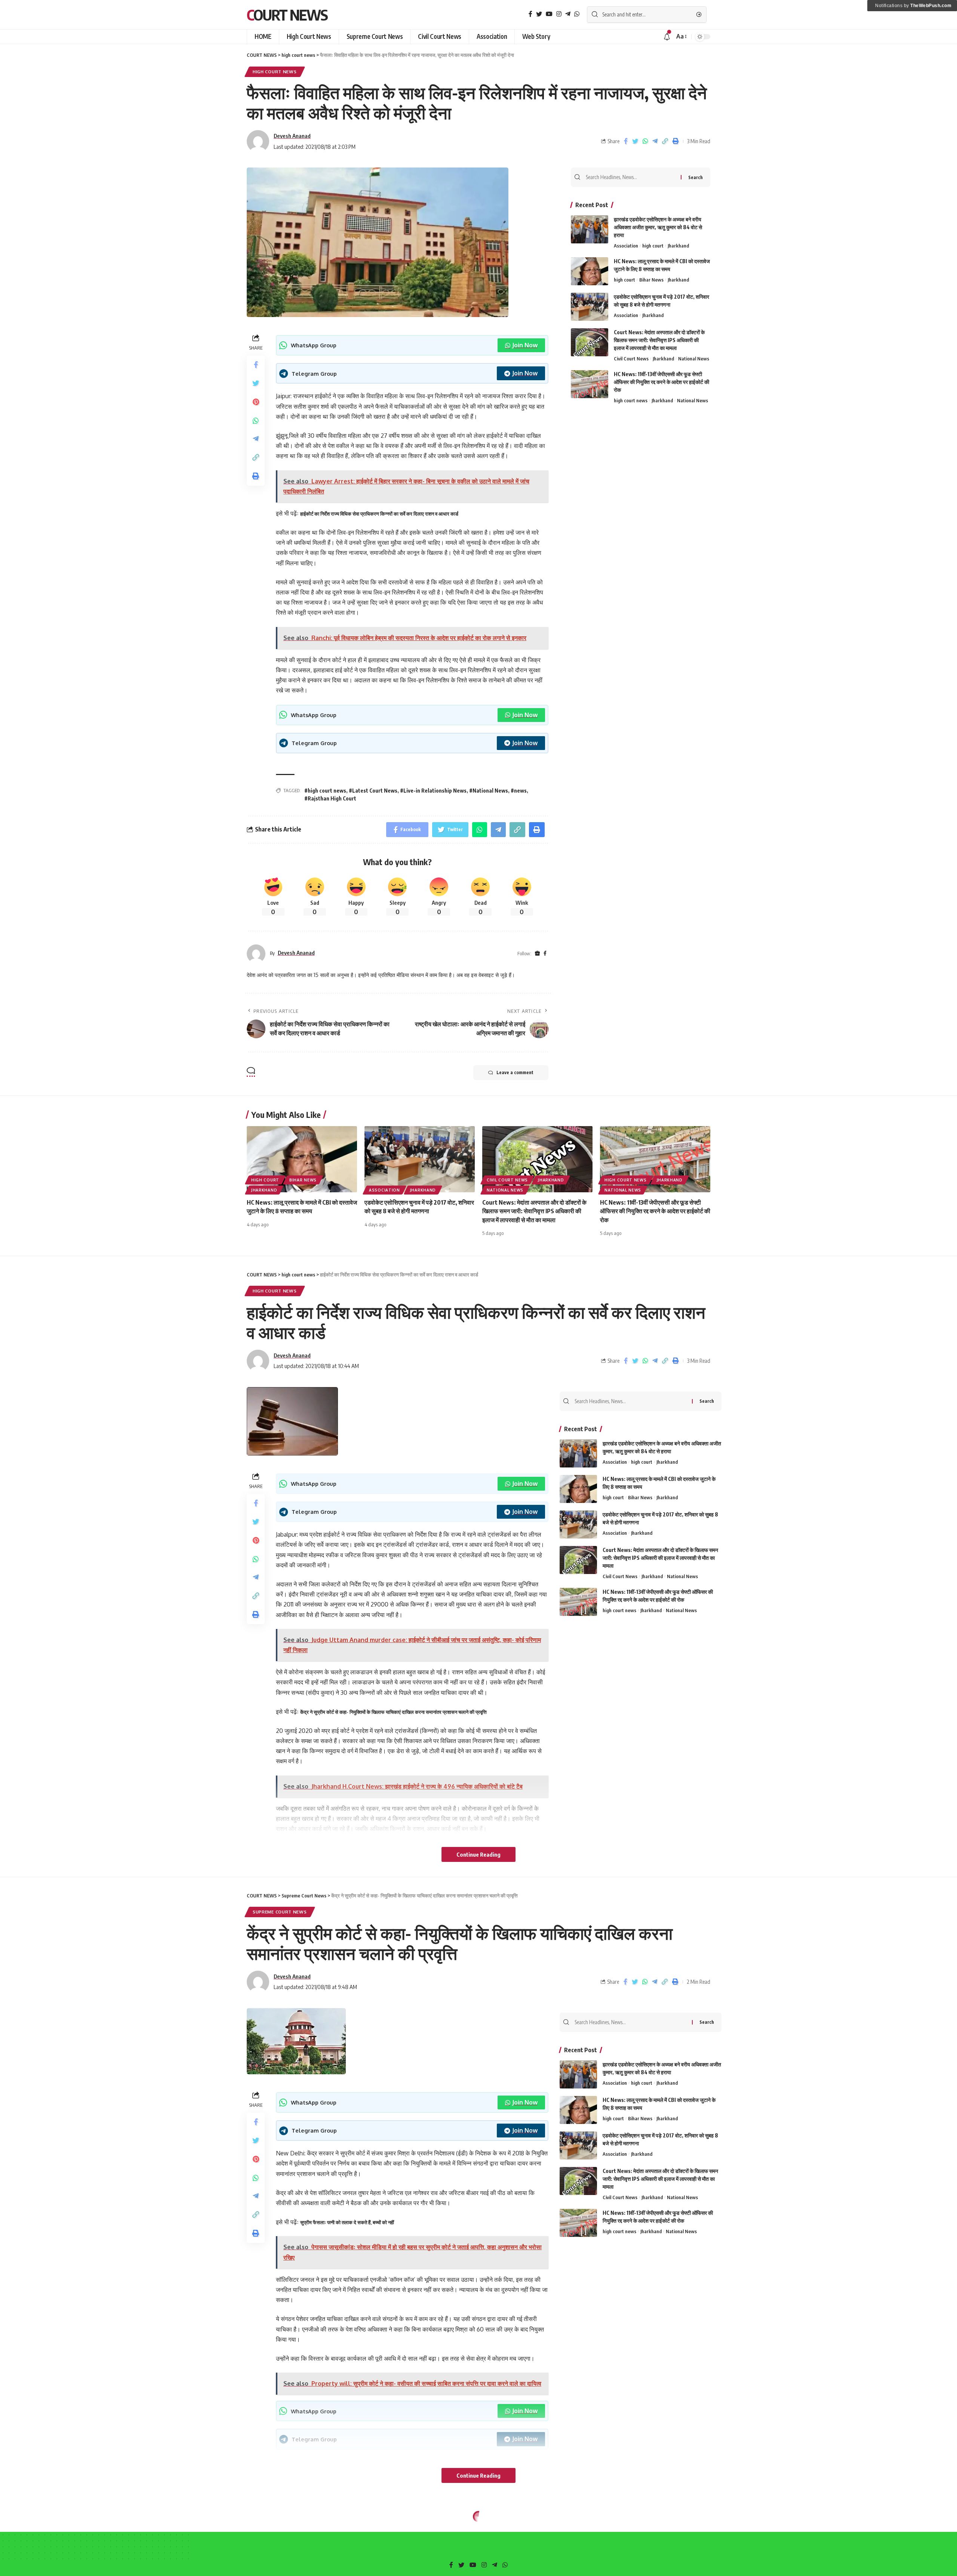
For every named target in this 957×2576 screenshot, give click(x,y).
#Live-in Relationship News (433, 791)
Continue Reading (478, 1854)
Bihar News (651, 280)
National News (694, 359)
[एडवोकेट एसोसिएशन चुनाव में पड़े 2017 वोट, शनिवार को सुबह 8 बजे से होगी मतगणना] (590, 307)
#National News (489, 791)
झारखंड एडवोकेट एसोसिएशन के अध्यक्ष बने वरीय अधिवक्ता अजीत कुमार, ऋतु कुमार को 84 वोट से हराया (658, 227)
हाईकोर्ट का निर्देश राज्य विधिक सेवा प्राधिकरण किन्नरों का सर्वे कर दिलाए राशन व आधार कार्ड (379, 514)
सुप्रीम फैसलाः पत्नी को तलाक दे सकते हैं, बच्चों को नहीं (347, 2222)
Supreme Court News (280, 1912)
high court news (275, 72)
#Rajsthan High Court (330, 798)
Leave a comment (515, 1072)
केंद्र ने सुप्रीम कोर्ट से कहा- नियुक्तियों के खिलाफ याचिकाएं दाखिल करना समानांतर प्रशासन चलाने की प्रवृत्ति (395, 1712)
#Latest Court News (373, 791)
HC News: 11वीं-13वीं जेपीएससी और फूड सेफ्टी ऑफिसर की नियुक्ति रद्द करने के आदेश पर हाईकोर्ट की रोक (661, 382)
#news (519, 791)
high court (653, 246)
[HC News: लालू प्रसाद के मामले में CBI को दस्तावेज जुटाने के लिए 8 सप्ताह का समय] (590, 271)
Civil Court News (631, 359)
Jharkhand (678, 246)
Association (626, 246)
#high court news (325, 791)
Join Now (525, 345)
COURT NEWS (287, 15)
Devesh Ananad (292, 136)
